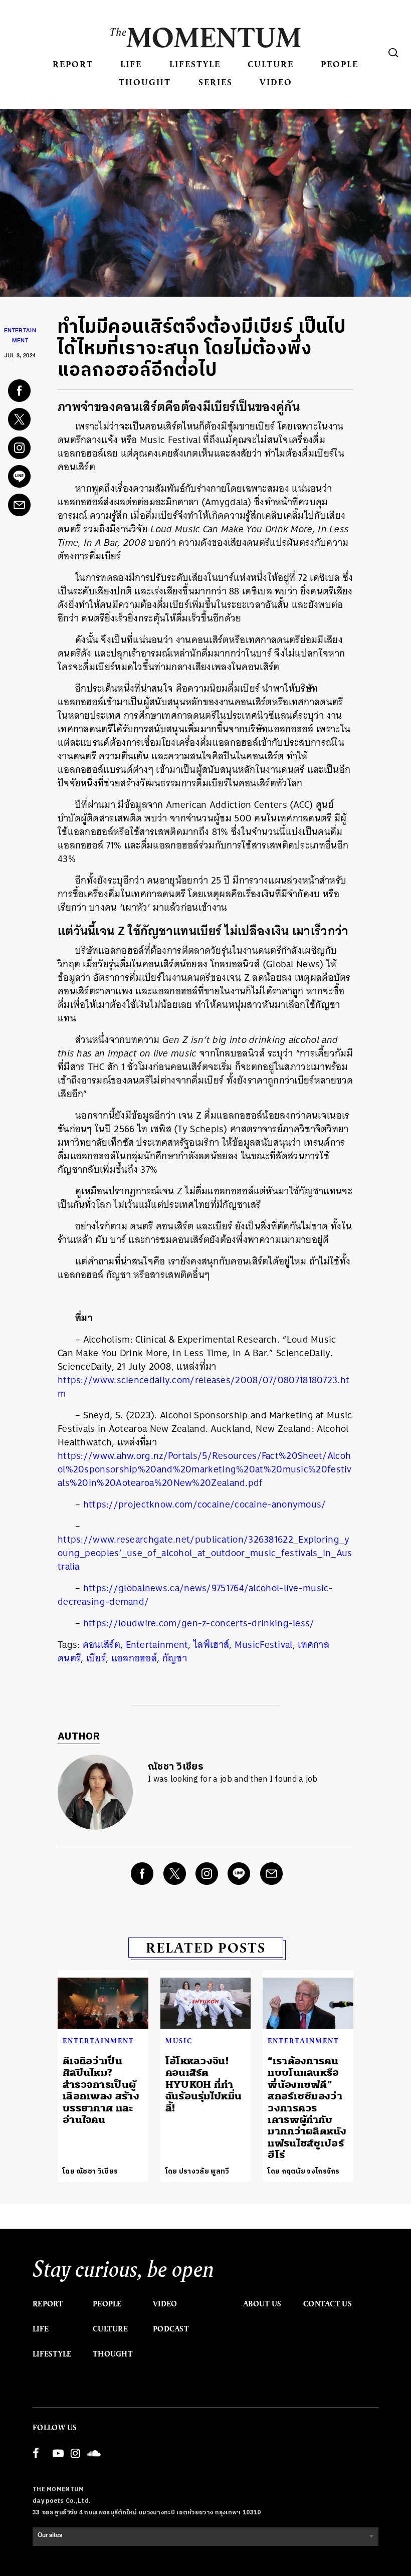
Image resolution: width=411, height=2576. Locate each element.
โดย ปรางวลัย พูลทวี (197, 2171)
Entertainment (157, 1645)
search (393, 53)
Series (216, 82)
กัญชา (175, 1658)
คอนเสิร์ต (101, 1645)
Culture (271, 64)
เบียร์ (96, 1658)
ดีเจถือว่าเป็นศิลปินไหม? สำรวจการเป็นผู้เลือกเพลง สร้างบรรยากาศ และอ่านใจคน (101, 2090)
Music (179, 2041)
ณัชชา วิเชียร (176, 1767)
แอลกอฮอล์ (134, 1658)
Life (131, 64)
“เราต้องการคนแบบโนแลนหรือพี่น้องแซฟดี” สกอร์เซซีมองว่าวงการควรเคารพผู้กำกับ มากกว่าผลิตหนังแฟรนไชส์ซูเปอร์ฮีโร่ (307, 2108)
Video (276, 82)
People (340, 64)
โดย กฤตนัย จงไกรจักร (303, 2171)
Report (73, 64)
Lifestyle (195, 64)
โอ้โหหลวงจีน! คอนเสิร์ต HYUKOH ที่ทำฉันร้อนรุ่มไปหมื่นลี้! (204, 2085)
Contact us (328, 2304)
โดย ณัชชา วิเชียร (90, 2171)
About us (262, 2304)
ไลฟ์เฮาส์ (211, 1645)
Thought (145, 82)
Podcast (171, 2329)
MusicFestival (264, 1645)
